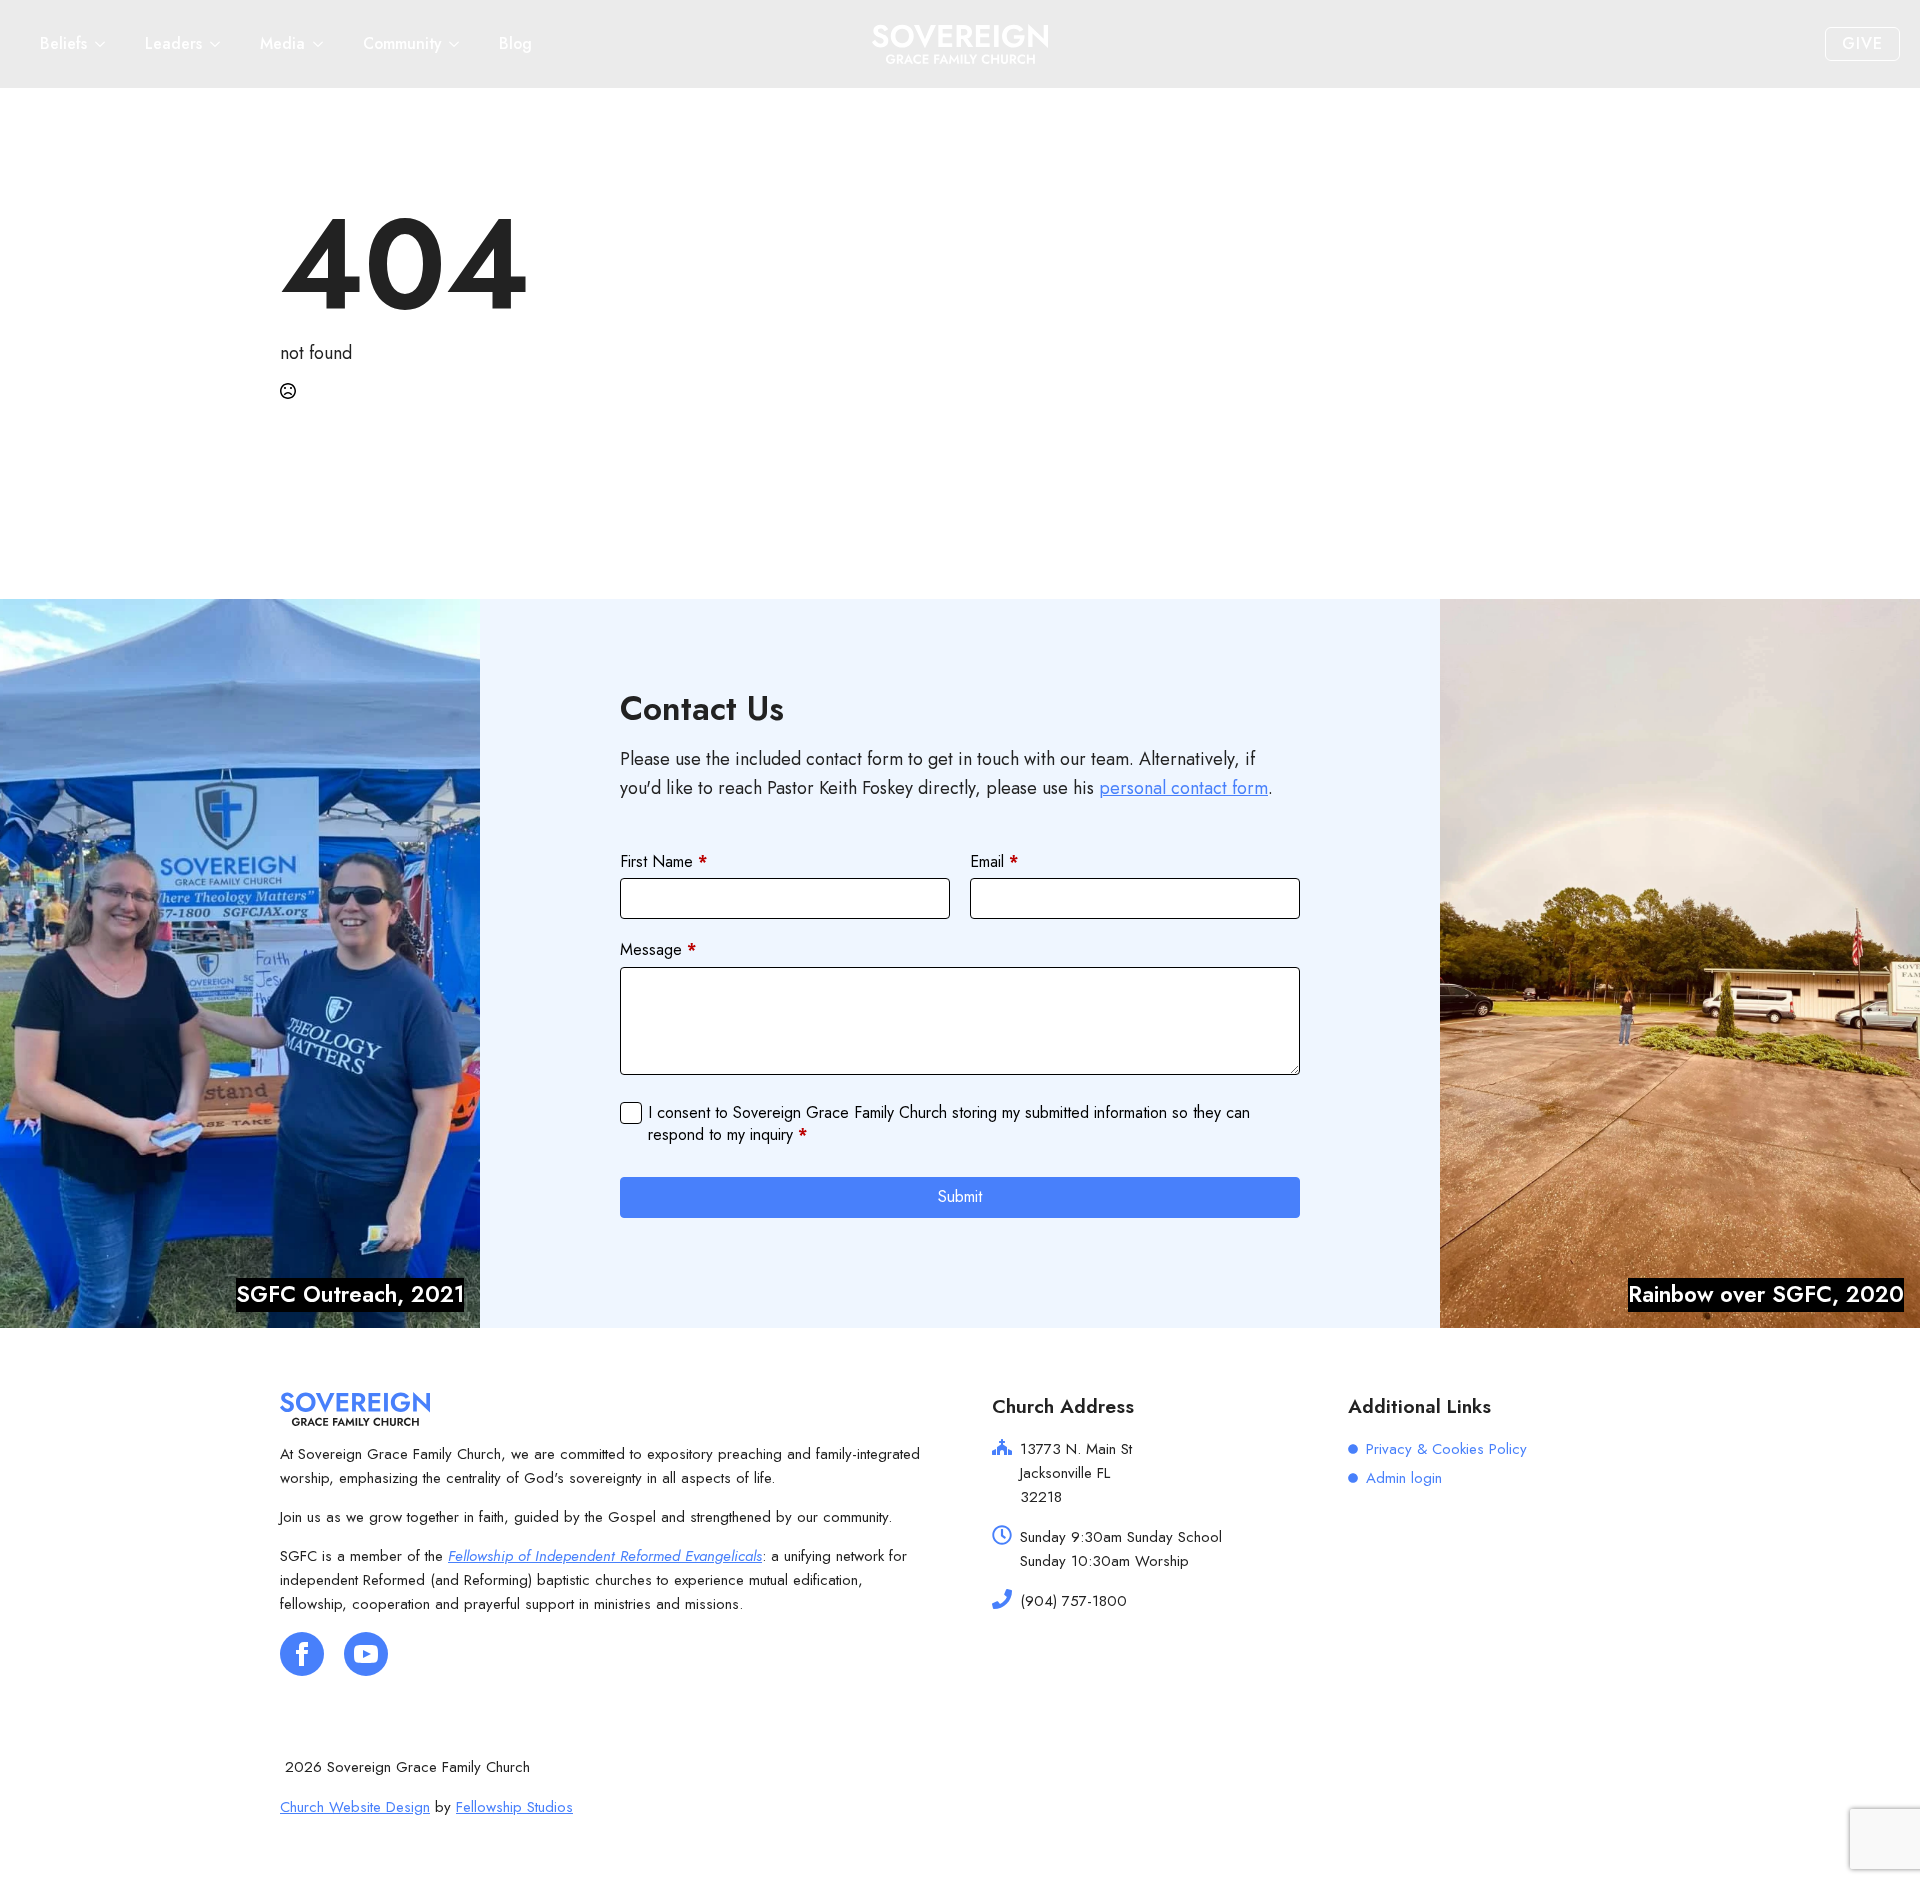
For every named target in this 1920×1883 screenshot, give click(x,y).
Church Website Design (355, 1807)
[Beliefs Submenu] (106, 44)
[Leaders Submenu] (221, 44)
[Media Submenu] (324, 44)
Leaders (173, 43)
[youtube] (366, 1654)
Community (402, 43)
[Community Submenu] (460, 44)
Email (994, 862)
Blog (515, 43)
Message (658, 950)
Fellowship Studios (514, 1807)
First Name (663, 862)
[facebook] (302, 1654)
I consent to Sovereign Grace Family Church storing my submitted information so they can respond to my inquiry (949, 1124)
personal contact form (1183, 788)
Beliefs (63, 43)
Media (282, 43)
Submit (960, 1196)
